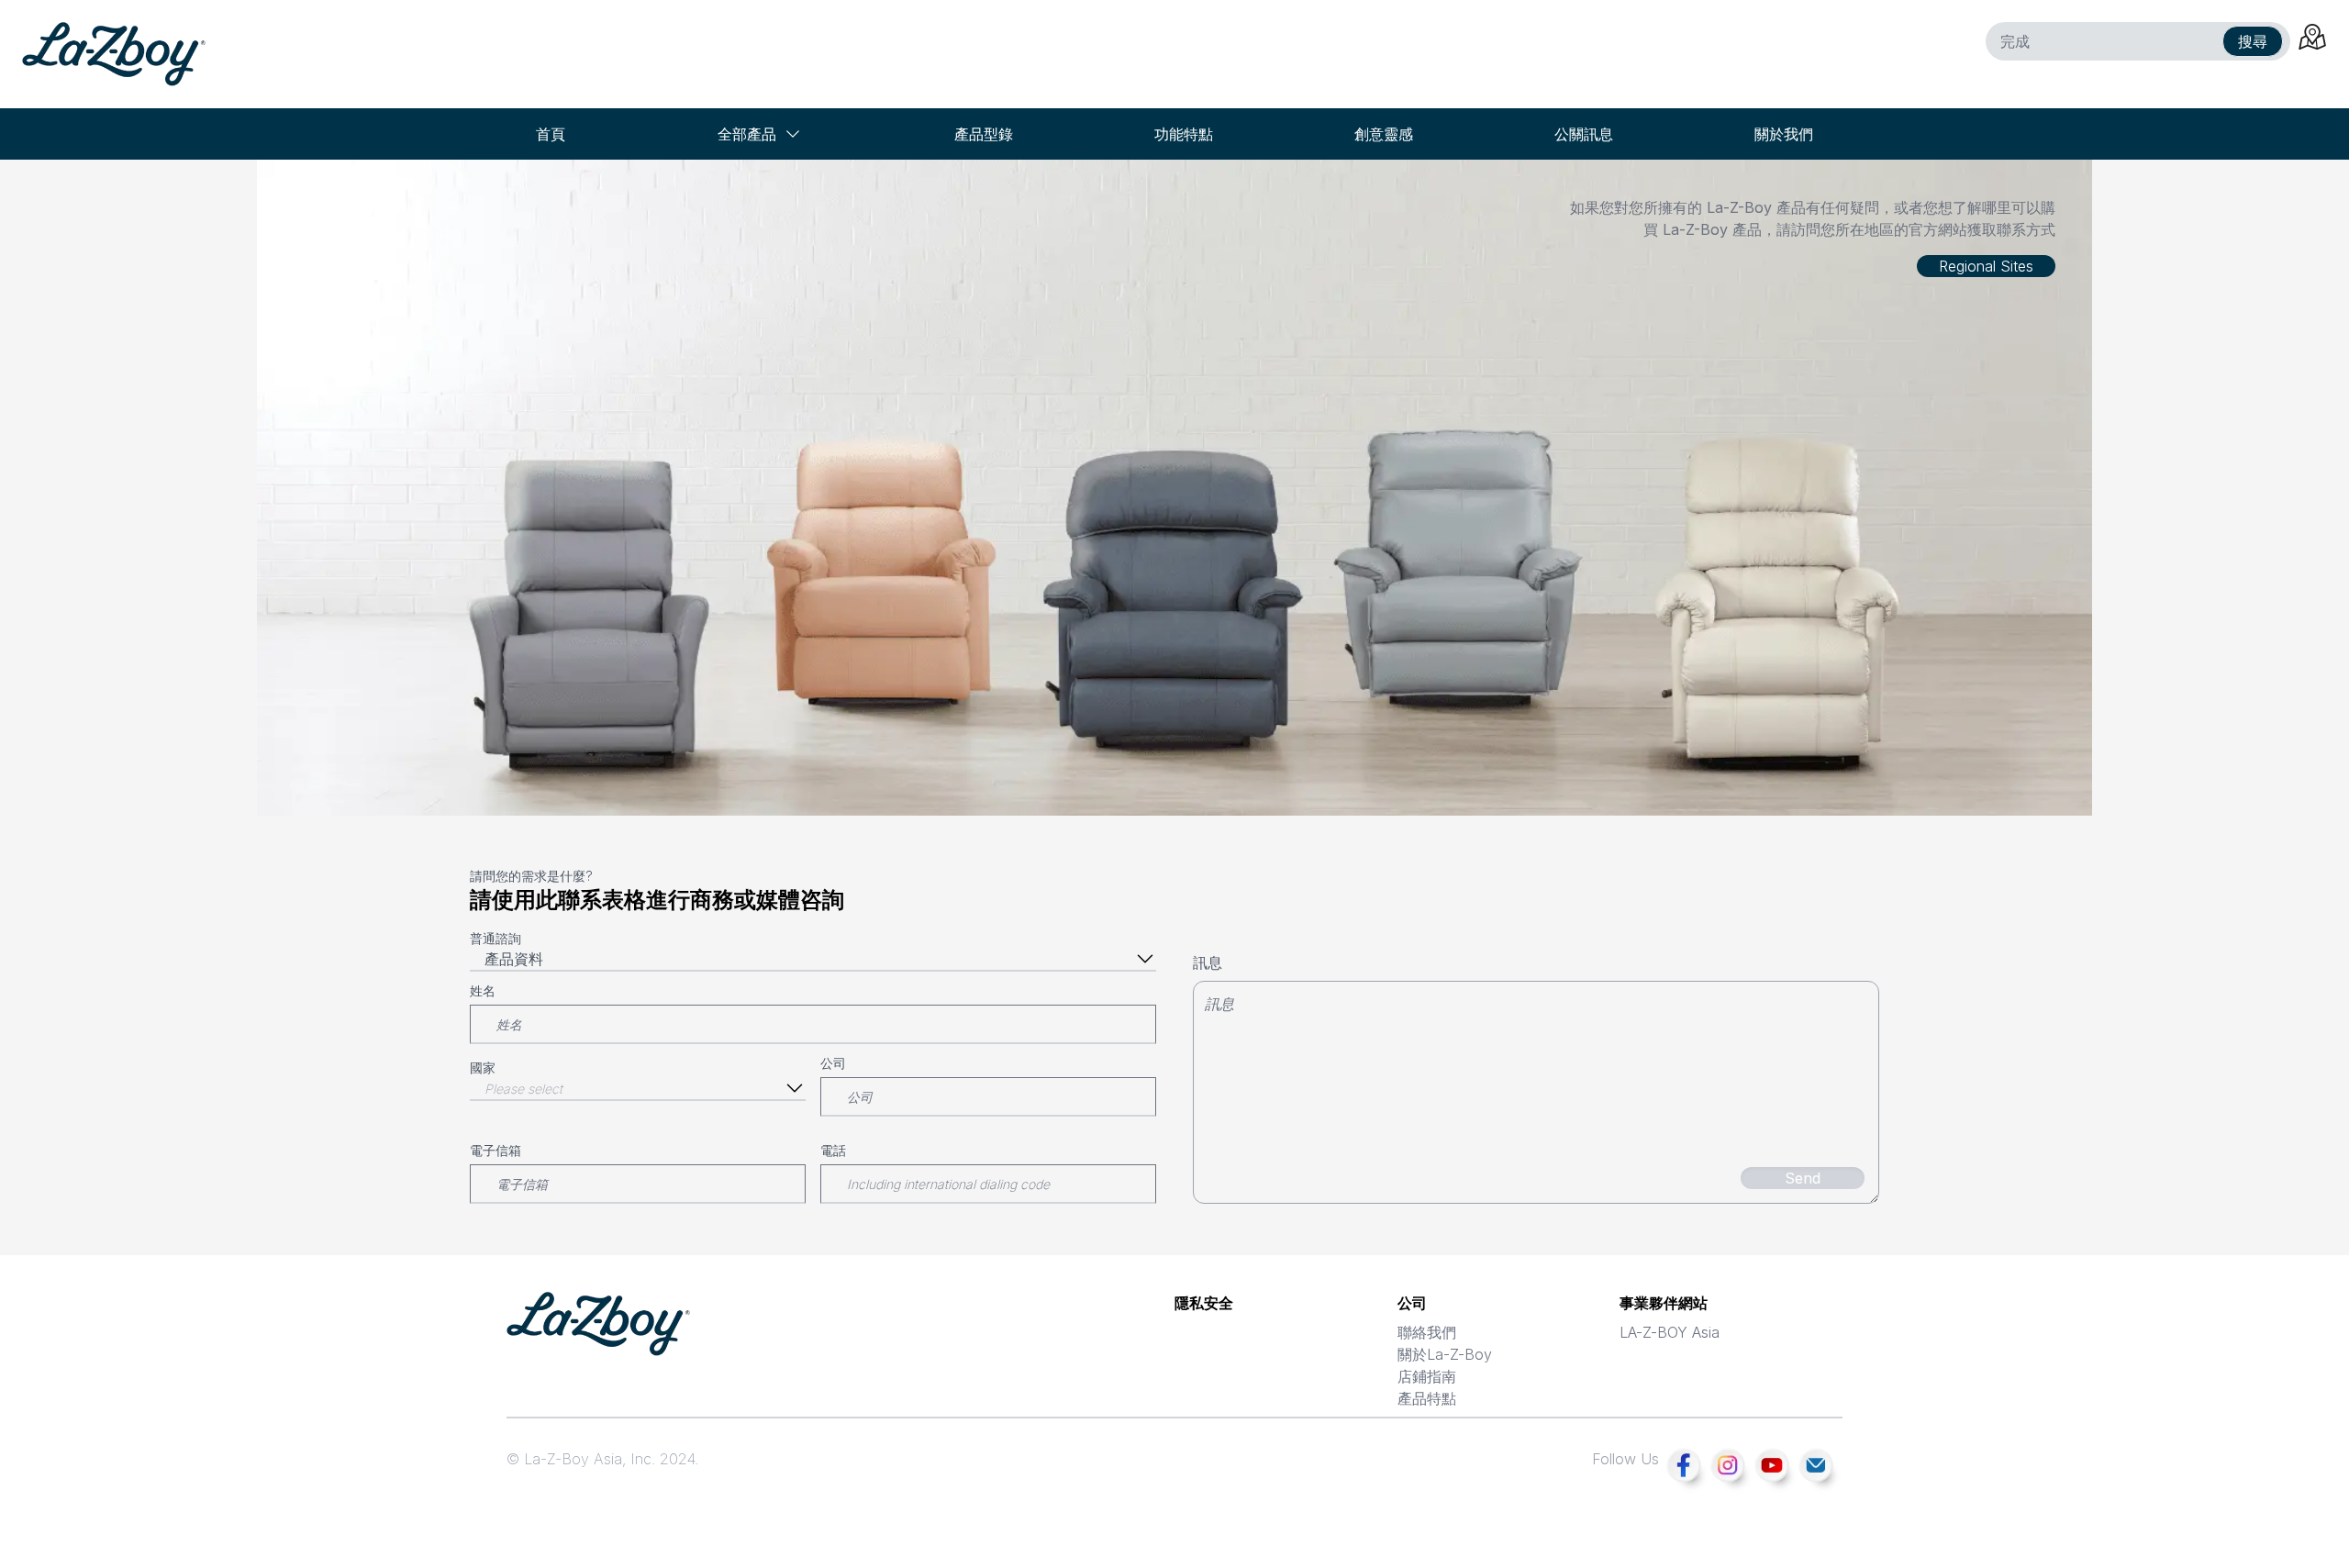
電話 (833, 1150)
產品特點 (1427, 1398)
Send (1803, 1178)
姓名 (483, 990)
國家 (483, 1068)
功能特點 (1184, 134)
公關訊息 (1584, 134)
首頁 (551, 134)
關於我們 (1784, 134)
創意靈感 (1384, 134)
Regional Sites (1986, 266)
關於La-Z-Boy (1445, 1354)
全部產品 (747, 134)
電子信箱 (495, 1150)
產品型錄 (984, 134)
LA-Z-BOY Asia (1670, 1332)
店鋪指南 (1427, 1376)
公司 (833, 1063)
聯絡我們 (1427, 1332)
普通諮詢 (495, 938)
